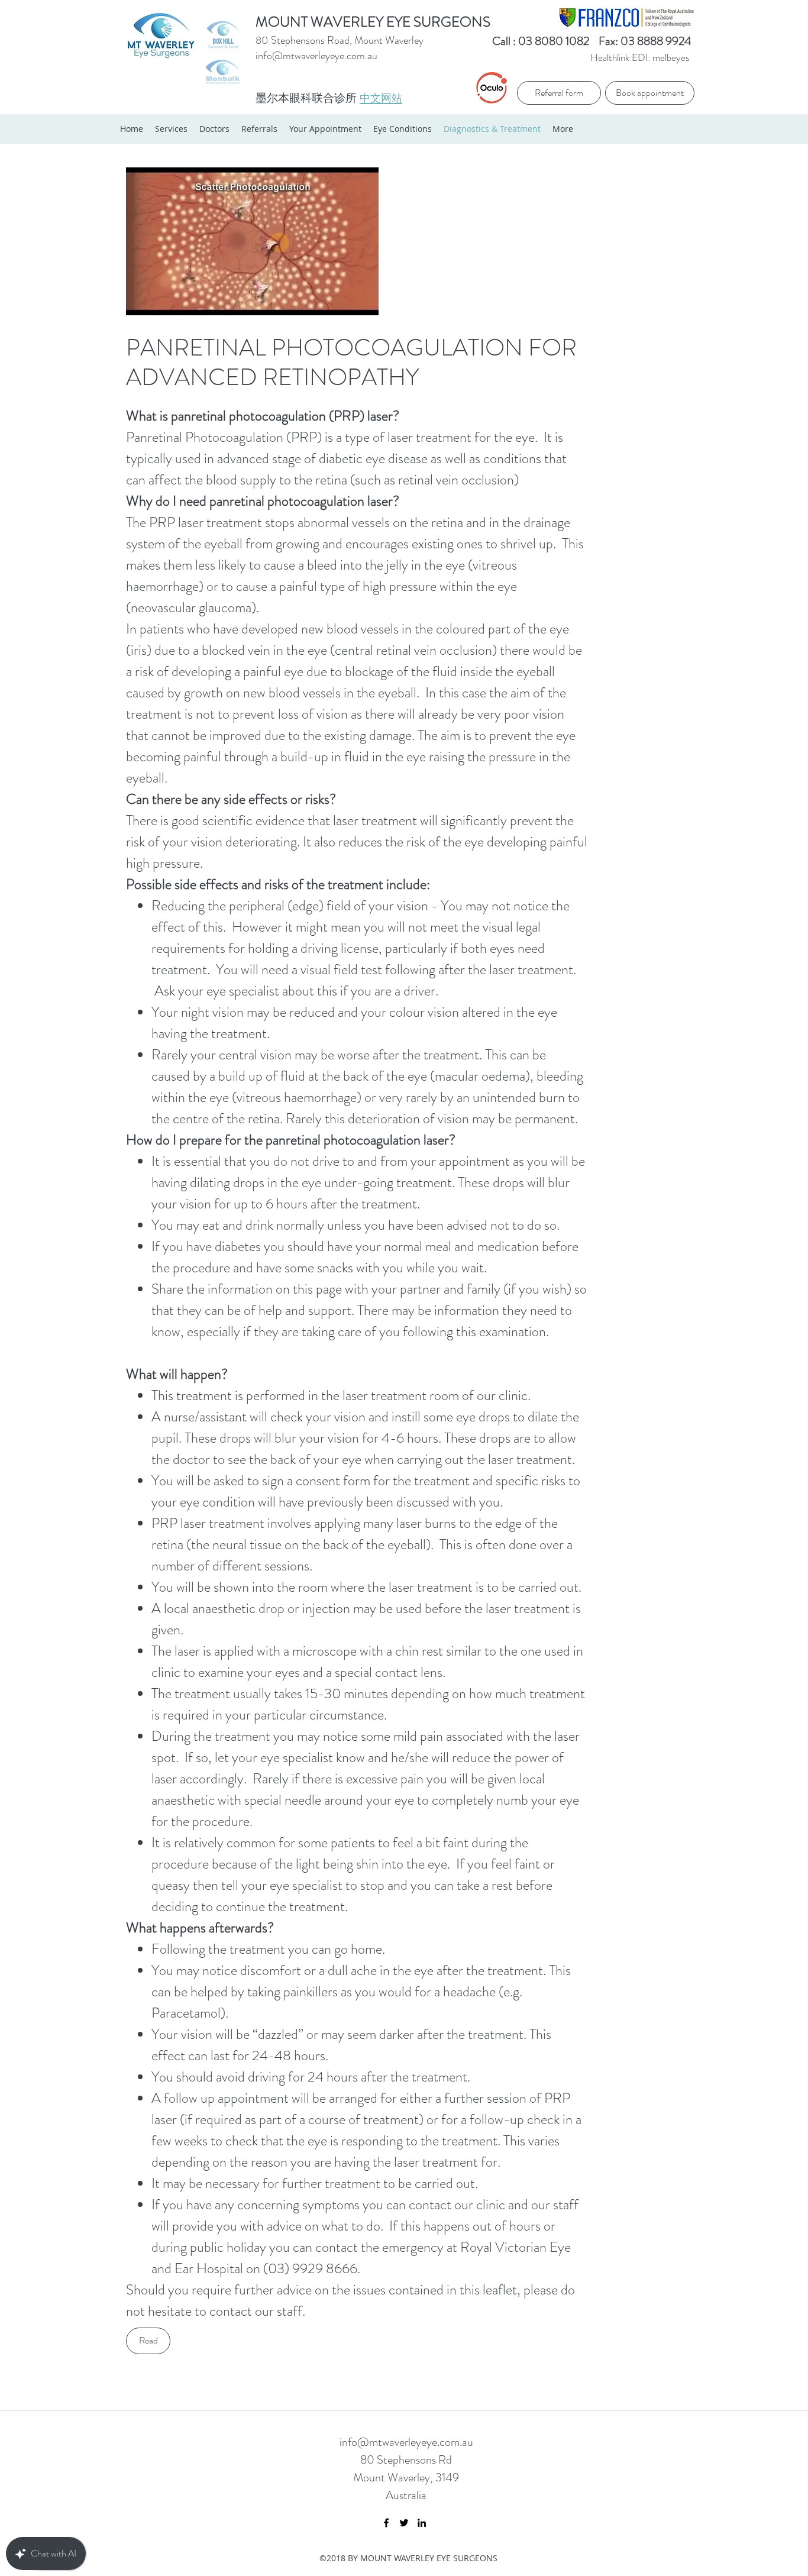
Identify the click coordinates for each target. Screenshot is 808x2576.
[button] (148, 2341)
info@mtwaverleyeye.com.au (316, 56)
